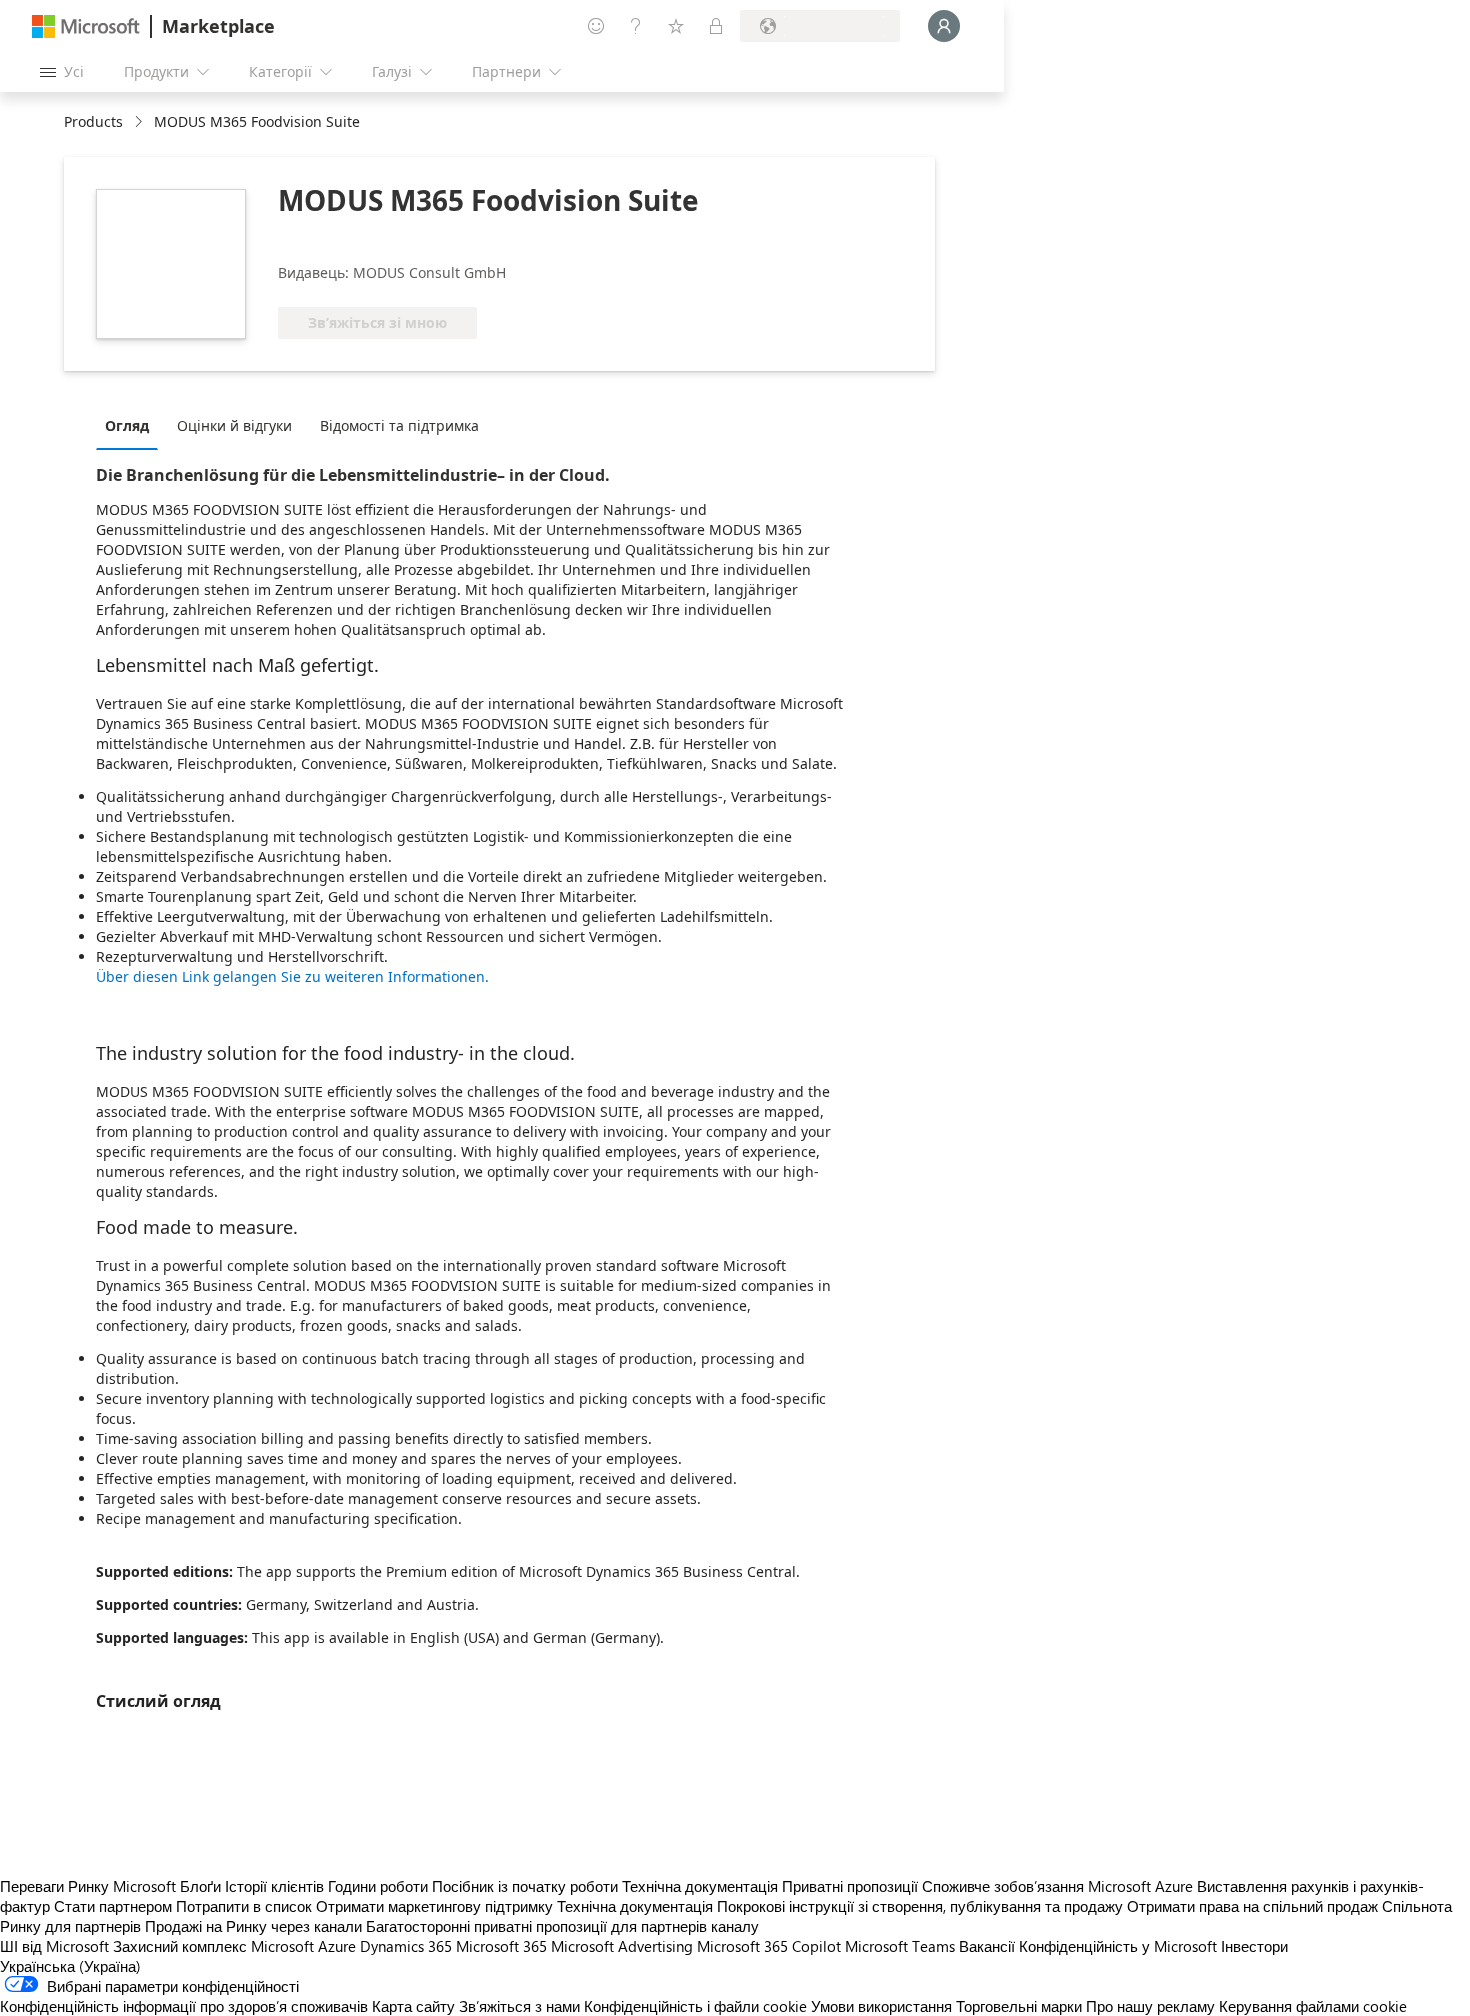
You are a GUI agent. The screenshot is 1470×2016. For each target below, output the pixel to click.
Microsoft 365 (501, 1946)
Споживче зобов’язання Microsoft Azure (1059, 1886)
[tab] (132, 425)
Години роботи (378, 1886)
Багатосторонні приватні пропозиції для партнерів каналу (562, 1926)
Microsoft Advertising (622, 1946)
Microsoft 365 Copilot (769, 1946)
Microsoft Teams (900, 1946)
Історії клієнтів (274, 1886)
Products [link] (93, 121)
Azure (337, 1946)
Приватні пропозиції (850, 1886)
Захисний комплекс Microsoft (213, 1946)
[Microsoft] (86, 26)
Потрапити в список (244, 1906)
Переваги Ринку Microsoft (88, 1886)
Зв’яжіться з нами (519, 2006)
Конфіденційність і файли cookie (695, 2006)
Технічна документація (700, 1886)
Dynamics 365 (406, 1946)
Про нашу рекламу (1150, 2006)
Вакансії (987, 1946)
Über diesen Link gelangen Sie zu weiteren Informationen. (292, 976)
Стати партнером (113, 1906)
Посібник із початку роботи (525, 1886)
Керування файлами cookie (1313, 2006)
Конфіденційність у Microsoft (1118, 1946)
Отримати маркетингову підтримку (434, 1906)
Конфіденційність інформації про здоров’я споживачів (184, 2006)
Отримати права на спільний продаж (1252, 1906)
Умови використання (881, 2006)
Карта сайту (413, 2006)
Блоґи (200, 1886)
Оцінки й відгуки (234, 425)
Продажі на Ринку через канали (253, 1926)
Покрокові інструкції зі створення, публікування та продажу (920, 1906)
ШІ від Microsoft (54, 1946)
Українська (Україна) (70, 1966)
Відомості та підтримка (399, 425)
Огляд (127, 425)
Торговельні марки (1019, 2006)
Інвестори (1254, 1946)
